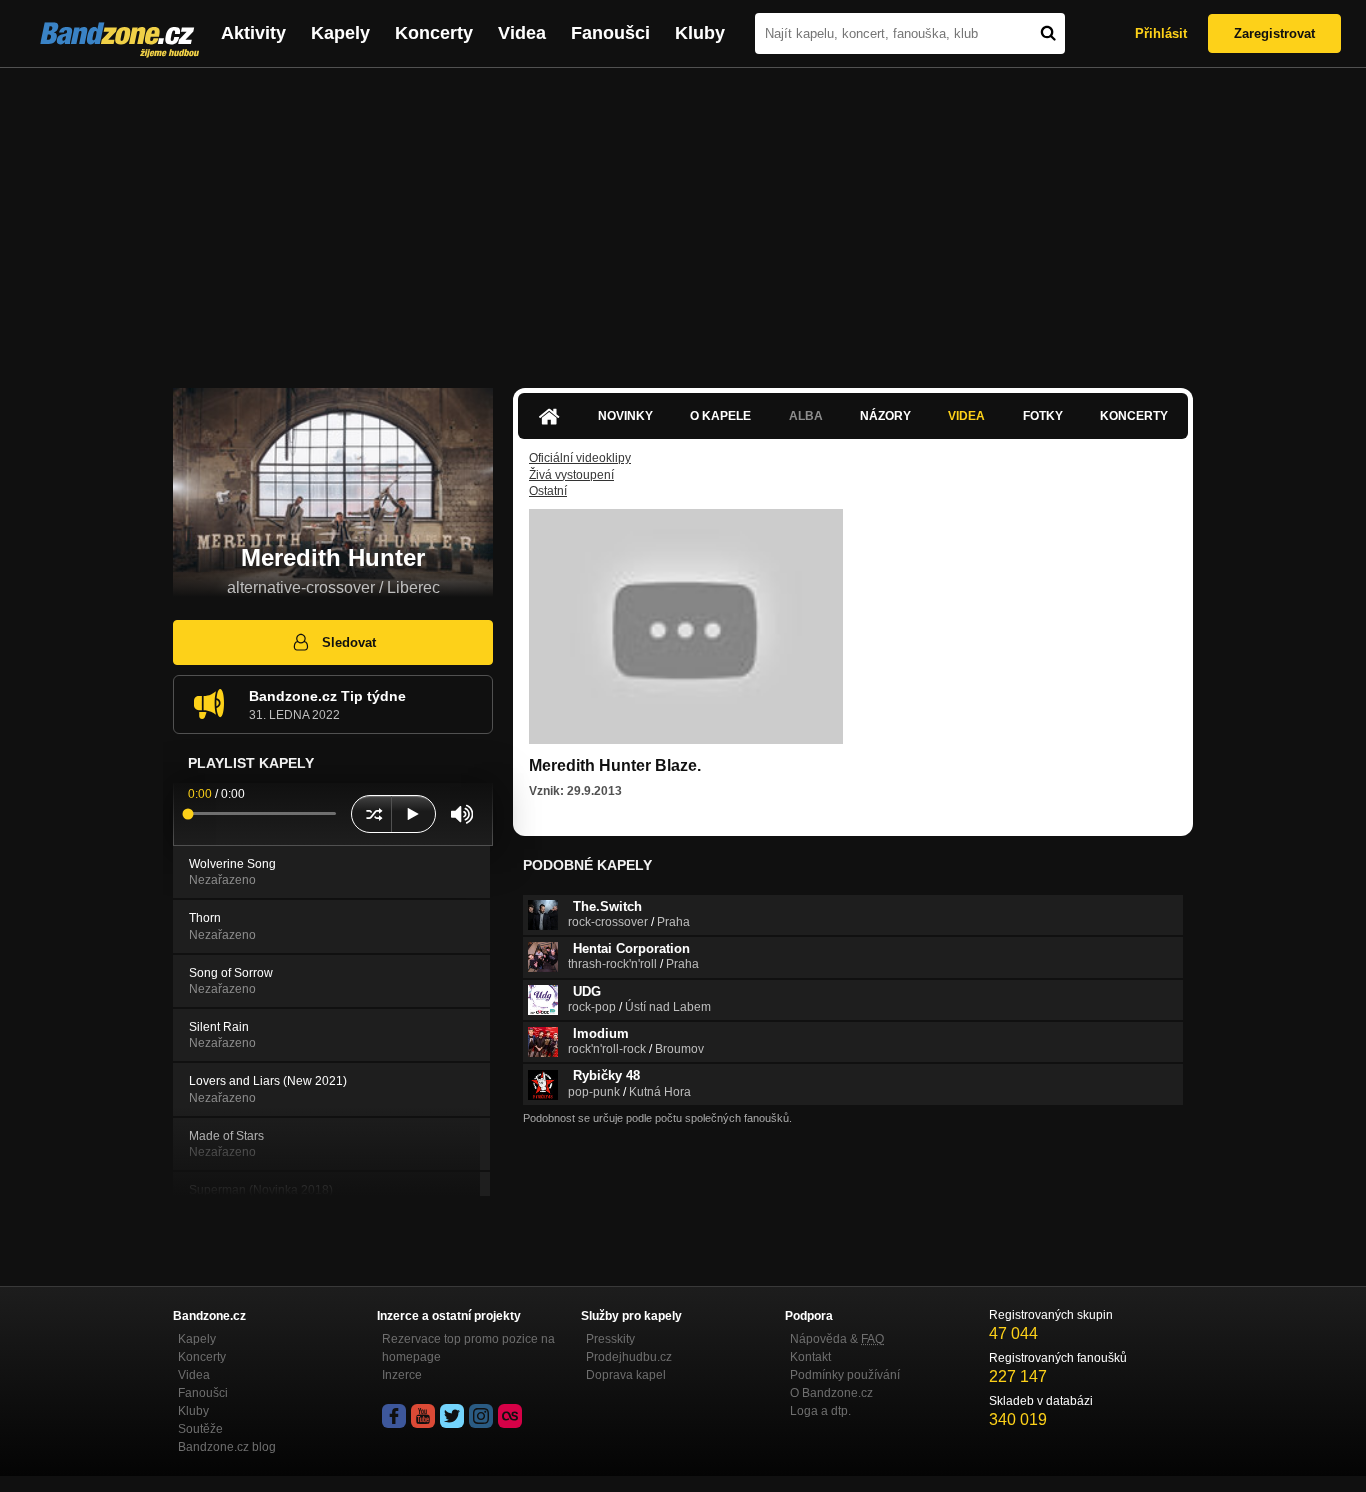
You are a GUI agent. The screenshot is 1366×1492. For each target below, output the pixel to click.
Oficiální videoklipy (580, 458)
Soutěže (200, 1429)
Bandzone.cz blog (227, 1447)
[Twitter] (452, 1416)
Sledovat (349, 642)
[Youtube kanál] (423, 1416)
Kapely (340, 33)
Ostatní (548, 491)
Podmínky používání (845, 1375)
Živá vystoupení (571, 475)
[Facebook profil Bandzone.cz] (394, 1416)
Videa (522, 33)
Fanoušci (610, 33)
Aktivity (253, 33)
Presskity (610, 1339)
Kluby (700, 33)
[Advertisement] (683, 218)
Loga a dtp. (820, 1411)
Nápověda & (837, 1339)
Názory (885, 416)
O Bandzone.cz (831, 1393)
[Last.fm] (510, 1416)
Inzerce (402, 1375)
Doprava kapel (626, 1375)
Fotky (1043, 416)
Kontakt (810, 1357)
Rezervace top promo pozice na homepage (468, 1348)
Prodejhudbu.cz (629, 1357)
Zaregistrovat (1274, 33)
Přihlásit (1161, 33)
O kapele (720, 416)
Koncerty (434, 33)
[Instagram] (481, 1416)
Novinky (625, 416)
